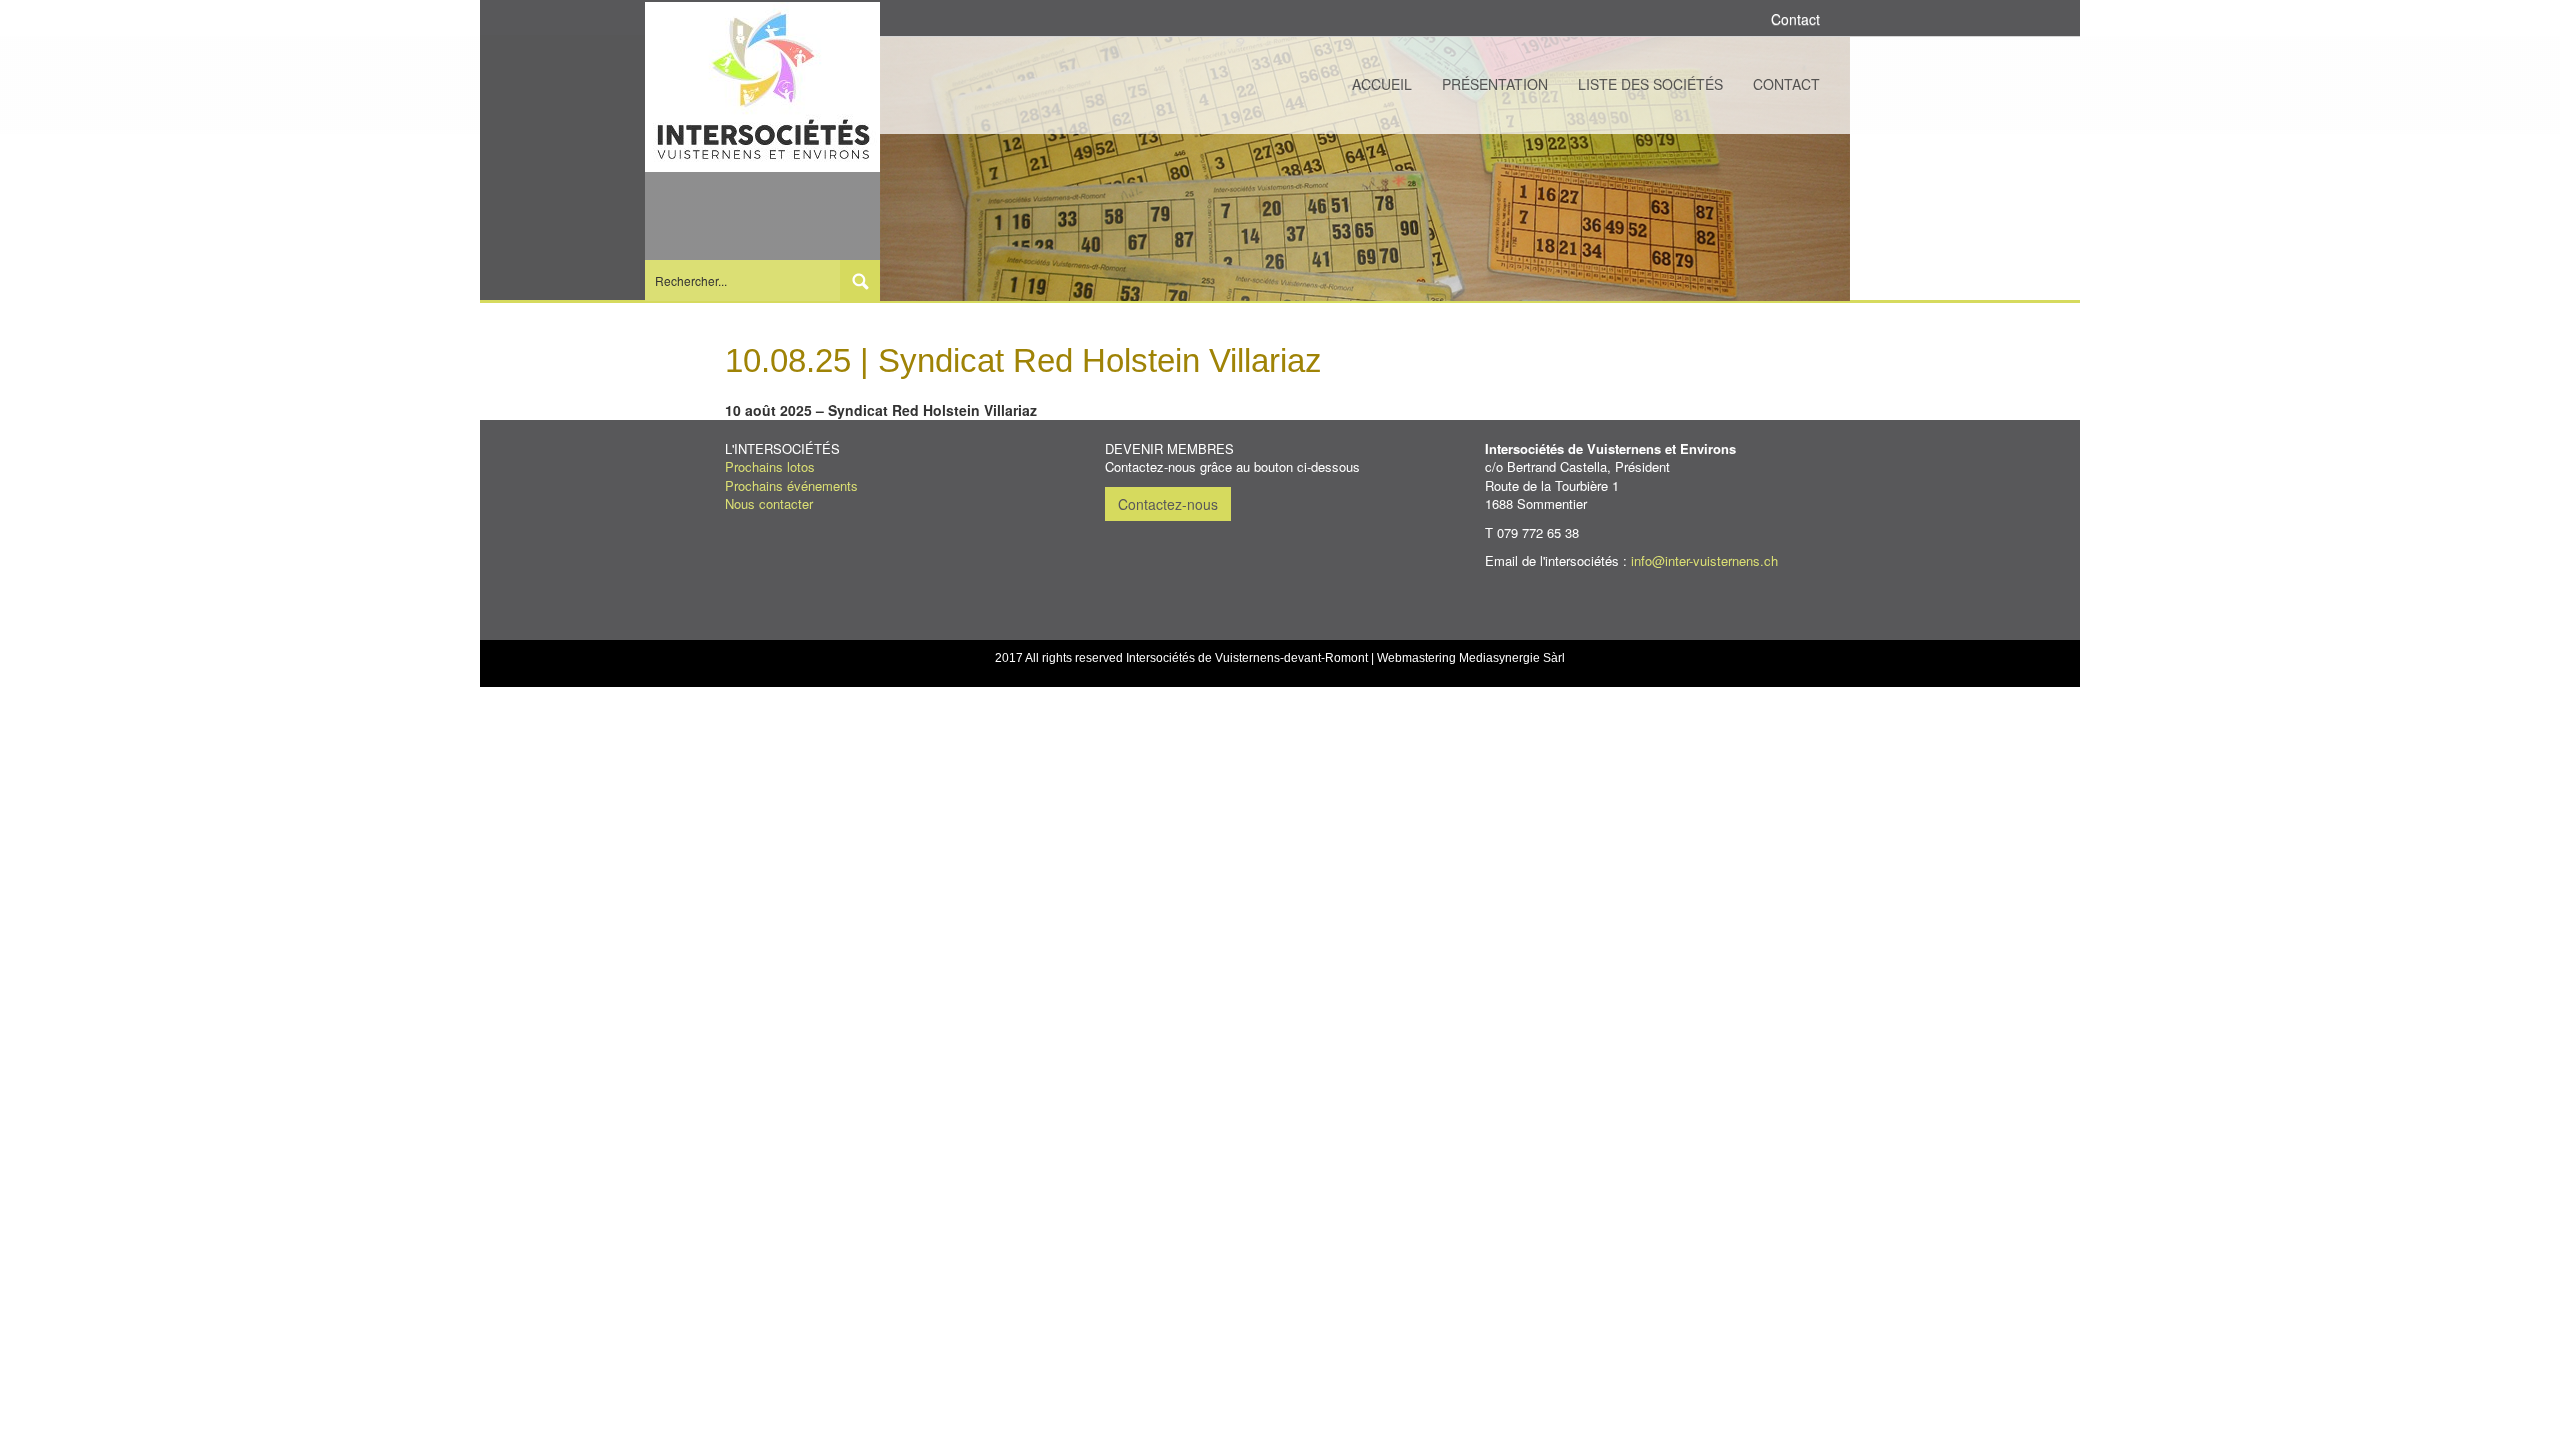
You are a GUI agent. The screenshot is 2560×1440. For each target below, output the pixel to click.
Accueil (1382, 84)
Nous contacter (769, 503)
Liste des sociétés (1650, 84)
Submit (860, 280)
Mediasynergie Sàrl (1512, 658)
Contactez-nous (1168, 504)
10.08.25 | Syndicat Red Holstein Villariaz (1023, 360)
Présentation (1495, 84)
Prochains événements (791, 485)
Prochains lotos (770, 466)
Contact (1786, 84)
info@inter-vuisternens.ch (1704, 560)
